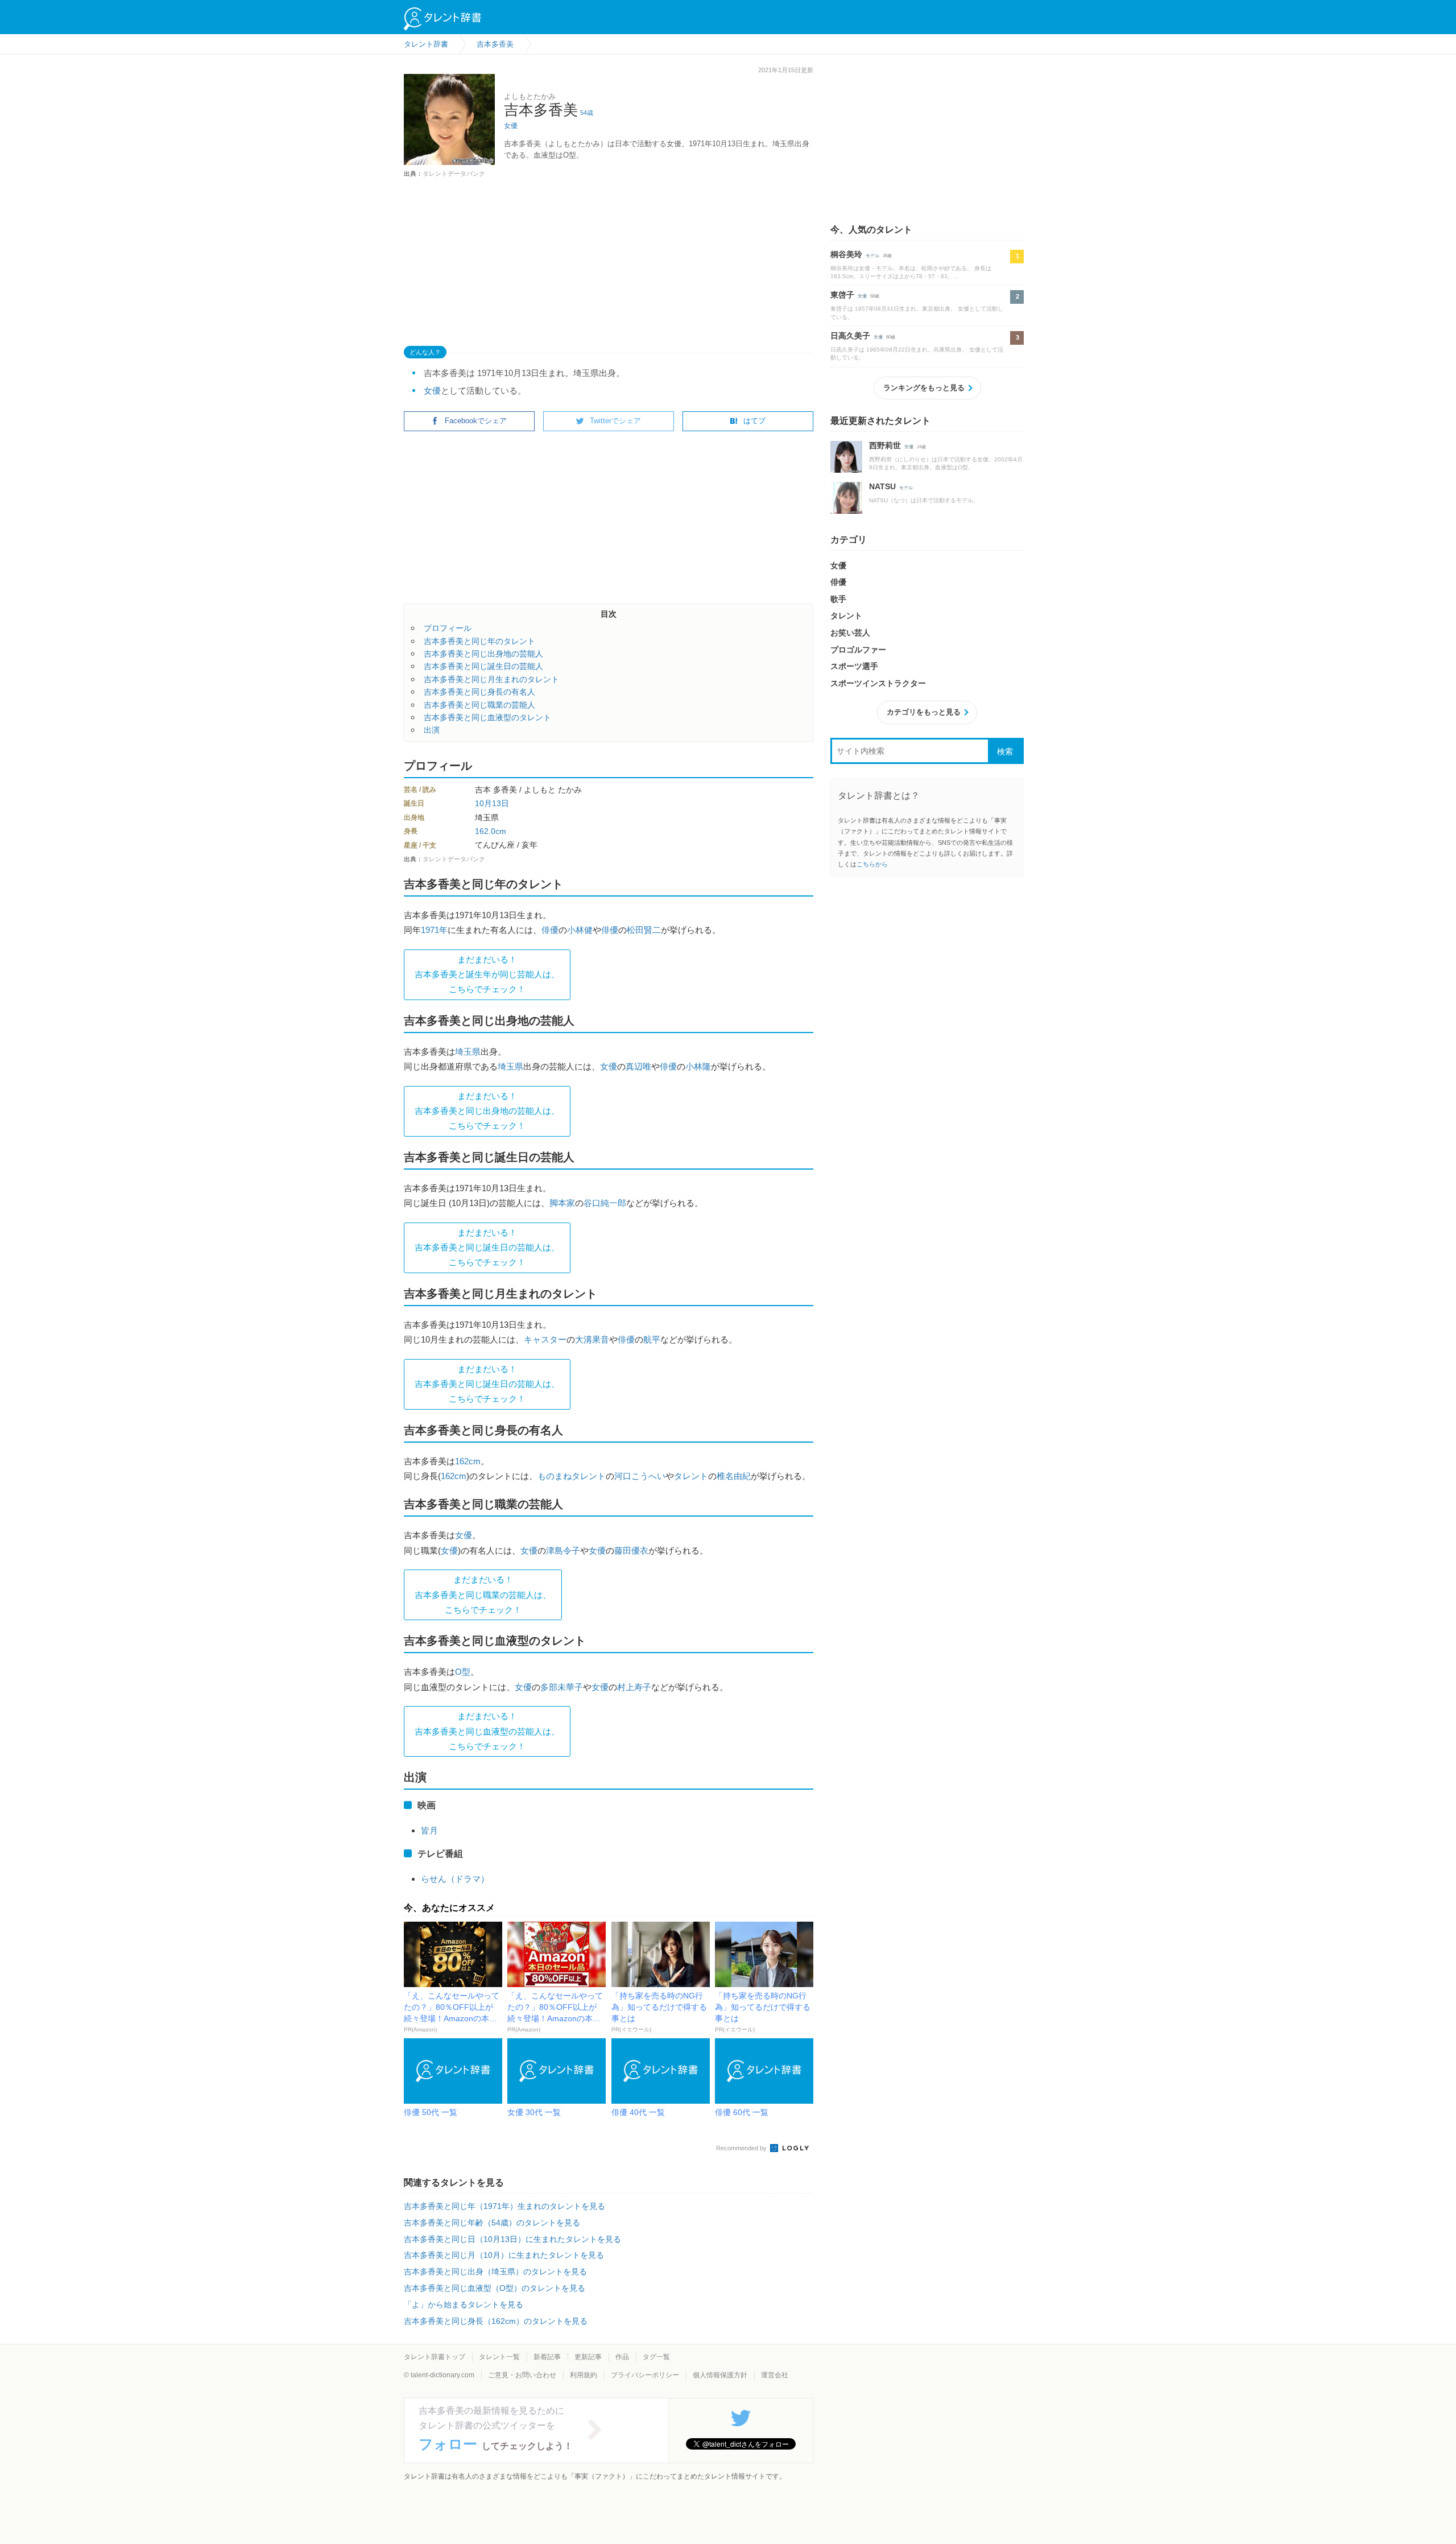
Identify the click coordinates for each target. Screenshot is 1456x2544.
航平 (652, 1339)
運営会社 (775, 2375)
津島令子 (563, 1550)
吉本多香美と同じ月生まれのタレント (491, 679)
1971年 (434, 930)
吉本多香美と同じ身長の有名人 (479, 692)
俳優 (550, 930)
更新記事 (588, 2357)
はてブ (754, 421)
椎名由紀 (734, 1476)
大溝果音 (592, 1339)
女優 (511, 126)
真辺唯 (638, 1066)
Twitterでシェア (615, 421)
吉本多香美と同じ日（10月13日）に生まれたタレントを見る (512, 2239)
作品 (622, 2357)
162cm (468, 1461)
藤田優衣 (631, 1550)
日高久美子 (850, 336)
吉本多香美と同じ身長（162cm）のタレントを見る (496, 2321)
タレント (691, 1476)
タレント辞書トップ (435, 2357)
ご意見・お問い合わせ (522, 2375)
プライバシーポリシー (645, 2375)
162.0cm (491, 831)
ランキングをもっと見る (924, 388)
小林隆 (698, 1066)
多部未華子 (562, 1687)
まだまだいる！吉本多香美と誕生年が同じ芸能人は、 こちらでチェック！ (487, 974)
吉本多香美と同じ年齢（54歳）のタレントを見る (492, 2223)
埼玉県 (468, 1052)
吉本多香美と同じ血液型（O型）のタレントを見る (495, 2288)
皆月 (429, 1830)
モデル (872, 256)
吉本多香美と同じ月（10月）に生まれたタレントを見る (504, 2255)
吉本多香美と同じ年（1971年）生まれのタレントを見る (504, 2206)
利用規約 (584, 2375)
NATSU (882, 486)
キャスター (545, 1339)
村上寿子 (634, 1687)
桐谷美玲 (846, 254)
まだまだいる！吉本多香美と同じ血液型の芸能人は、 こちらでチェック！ (487, 1731)
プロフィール (448, 628)
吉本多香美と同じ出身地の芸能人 (483, 654)
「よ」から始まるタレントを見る (464, 2305)
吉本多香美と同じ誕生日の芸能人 (483, 666)
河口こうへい (640, 1476)
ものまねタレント (572, 1476)
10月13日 (492, 803)
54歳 (587, 113)
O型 (463, 1672)
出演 (432, 730)
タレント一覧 (499, 2357)
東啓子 (842, 295)
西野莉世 (885, 445)
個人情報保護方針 (720, 2375)
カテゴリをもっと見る (924, 712)
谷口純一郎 (605, 1203)
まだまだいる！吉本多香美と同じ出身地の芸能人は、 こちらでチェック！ (487, 1111)
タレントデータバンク (454, 174)
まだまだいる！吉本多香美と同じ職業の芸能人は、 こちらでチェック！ (483, 1595)
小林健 (580, 930)
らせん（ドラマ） (455, 1879)
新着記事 (547, 2357)
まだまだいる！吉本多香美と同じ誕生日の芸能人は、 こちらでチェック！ (487, 1248)
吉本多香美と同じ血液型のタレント (487, 717)
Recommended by (742, 2148)
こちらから (872, 864)
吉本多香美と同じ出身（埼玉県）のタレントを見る (495, 2272)
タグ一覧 (656, 2357)
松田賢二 (644, 930)
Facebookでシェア (476, 421)
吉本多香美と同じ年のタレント (479, 641)
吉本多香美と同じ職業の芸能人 (479, 705)
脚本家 (562, 1203)
